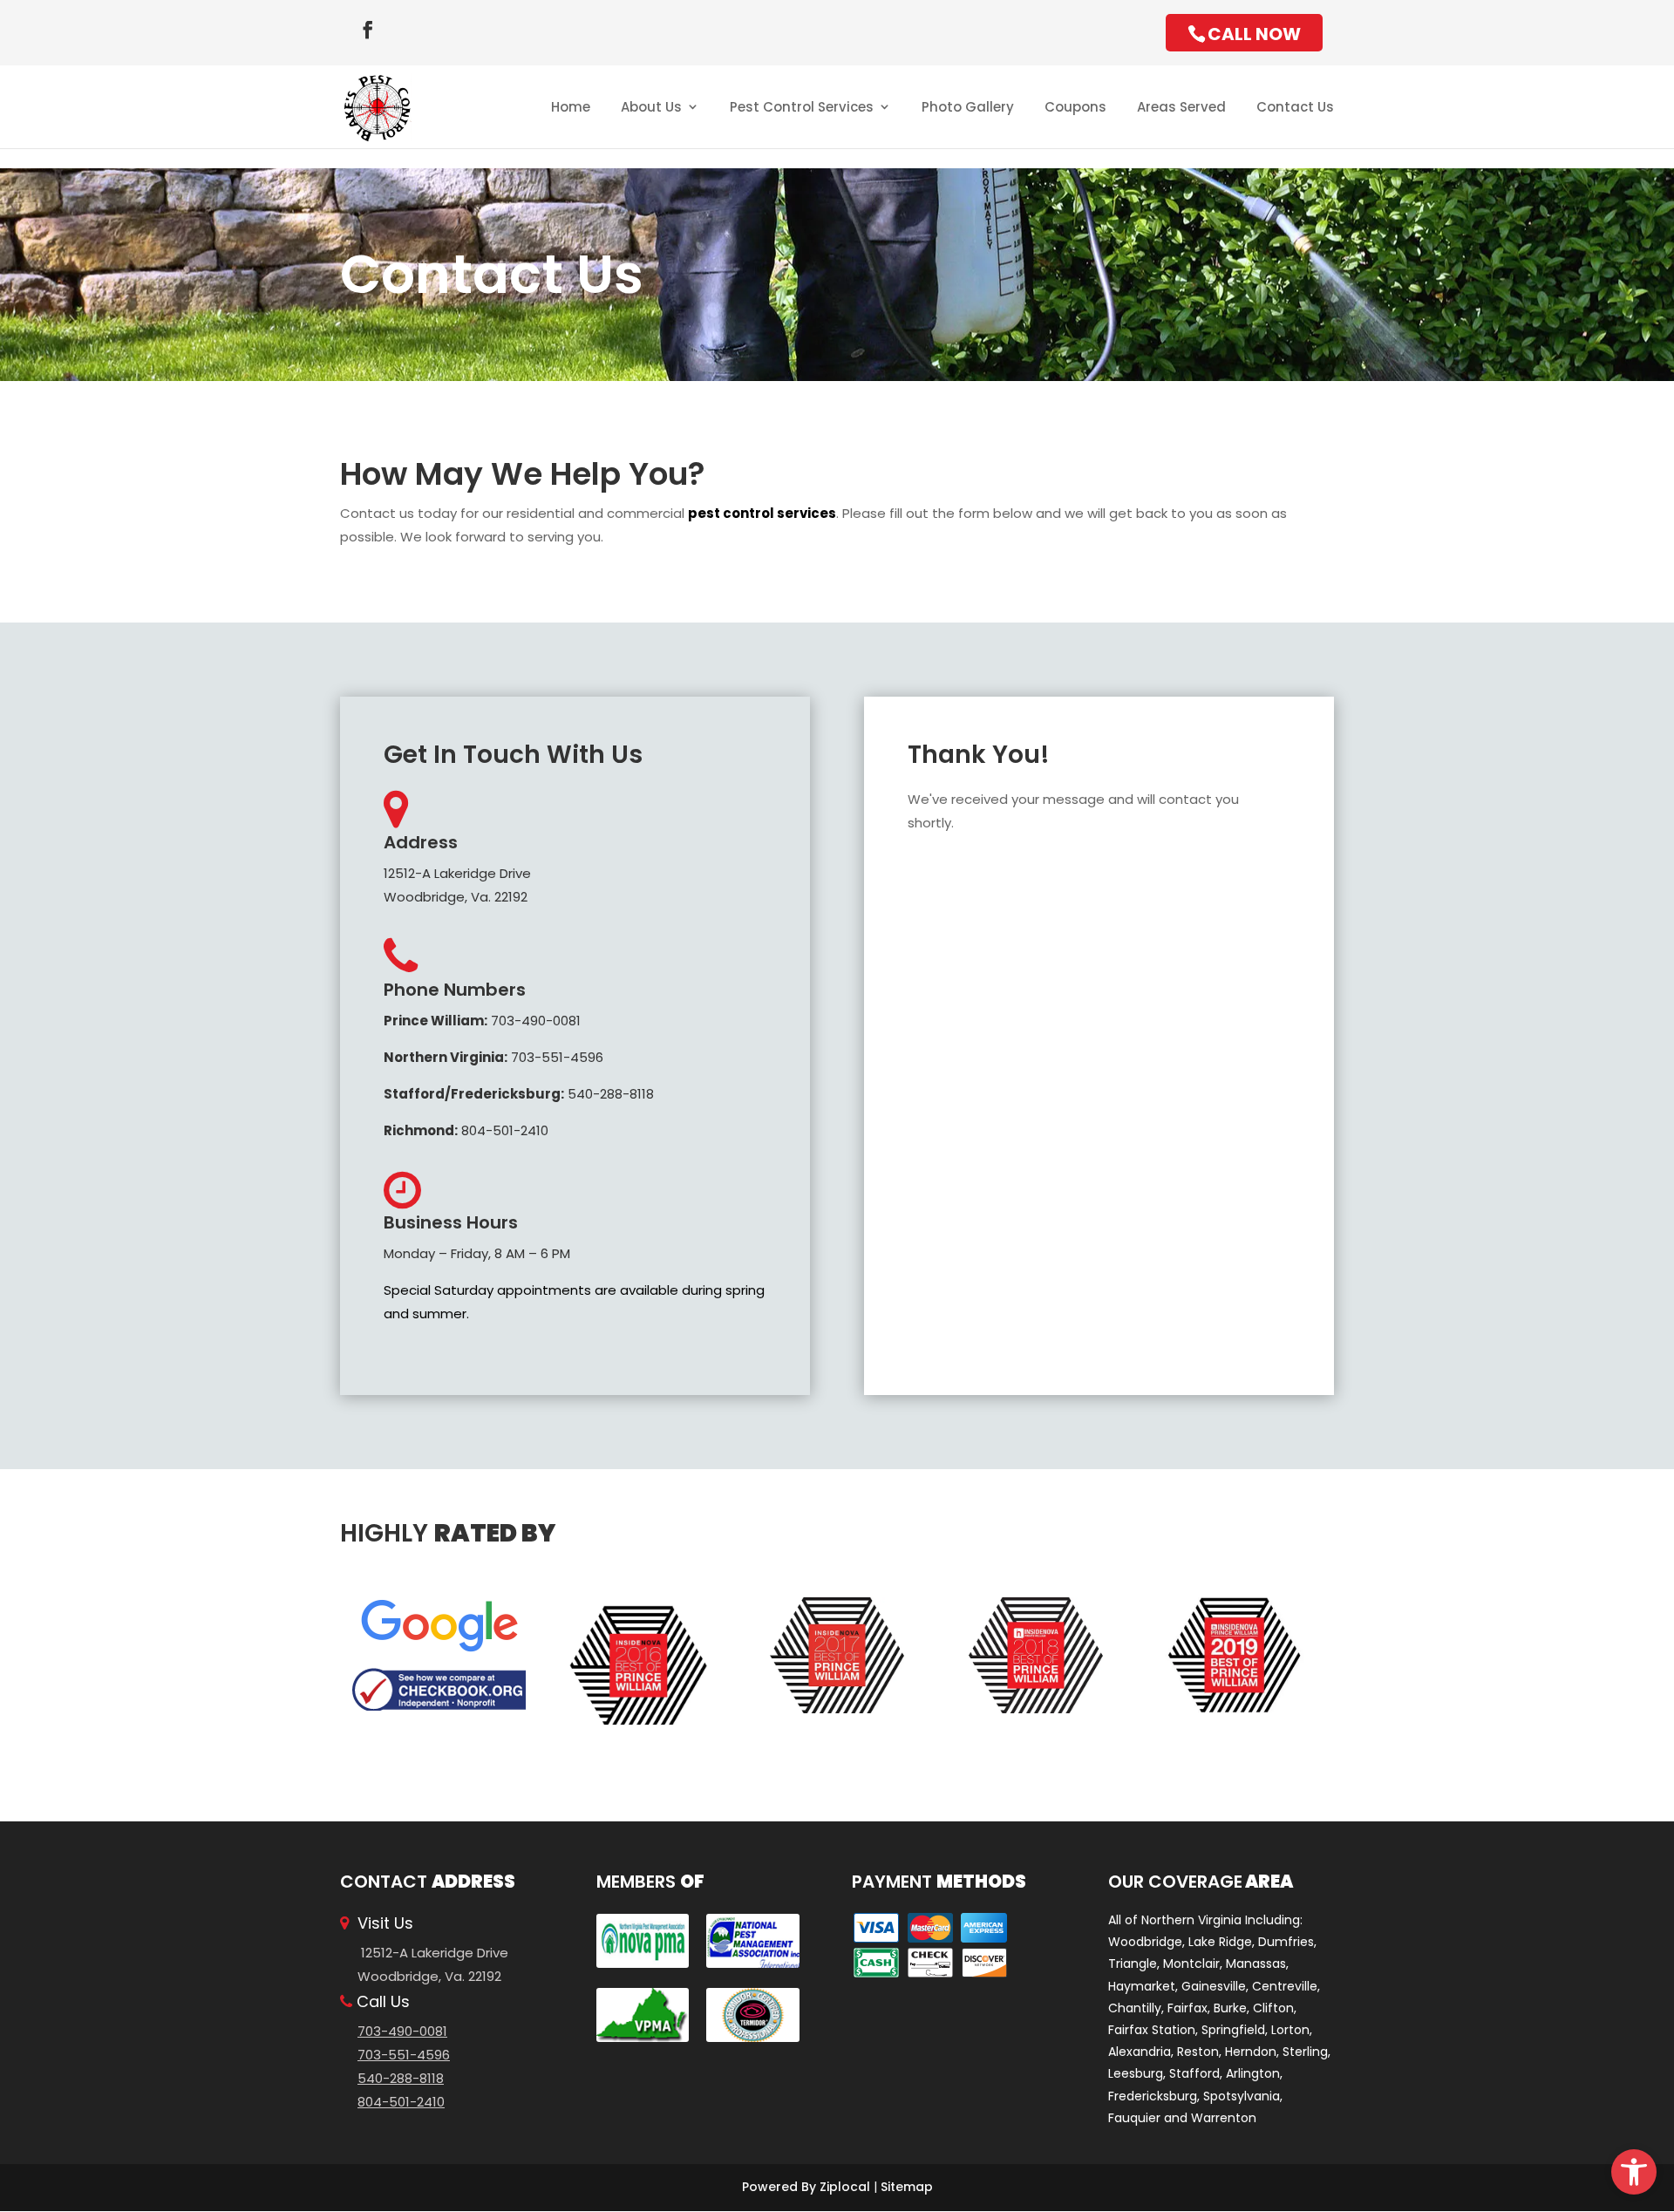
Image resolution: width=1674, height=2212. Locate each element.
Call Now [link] (1254, 34)
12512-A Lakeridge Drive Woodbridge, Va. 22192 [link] (457, 885)
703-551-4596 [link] (493, 1057)
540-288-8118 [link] (519, 1094)
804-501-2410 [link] (466, 1130)
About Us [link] (651, 107)
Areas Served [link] (1181, 107)
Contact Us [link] (1295, 107)
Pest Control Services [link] (802, 107)
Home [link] (571, 107)
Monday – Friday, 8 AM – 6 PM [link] (477, 1253)
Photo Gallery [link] (968, 107)
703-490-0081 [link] (482, 1021)
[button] (368, 30)
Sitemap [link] (907, 2187)
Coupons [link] (1075, 107)
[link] (1634, 2172)
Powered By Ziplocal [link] (806, 2187)
